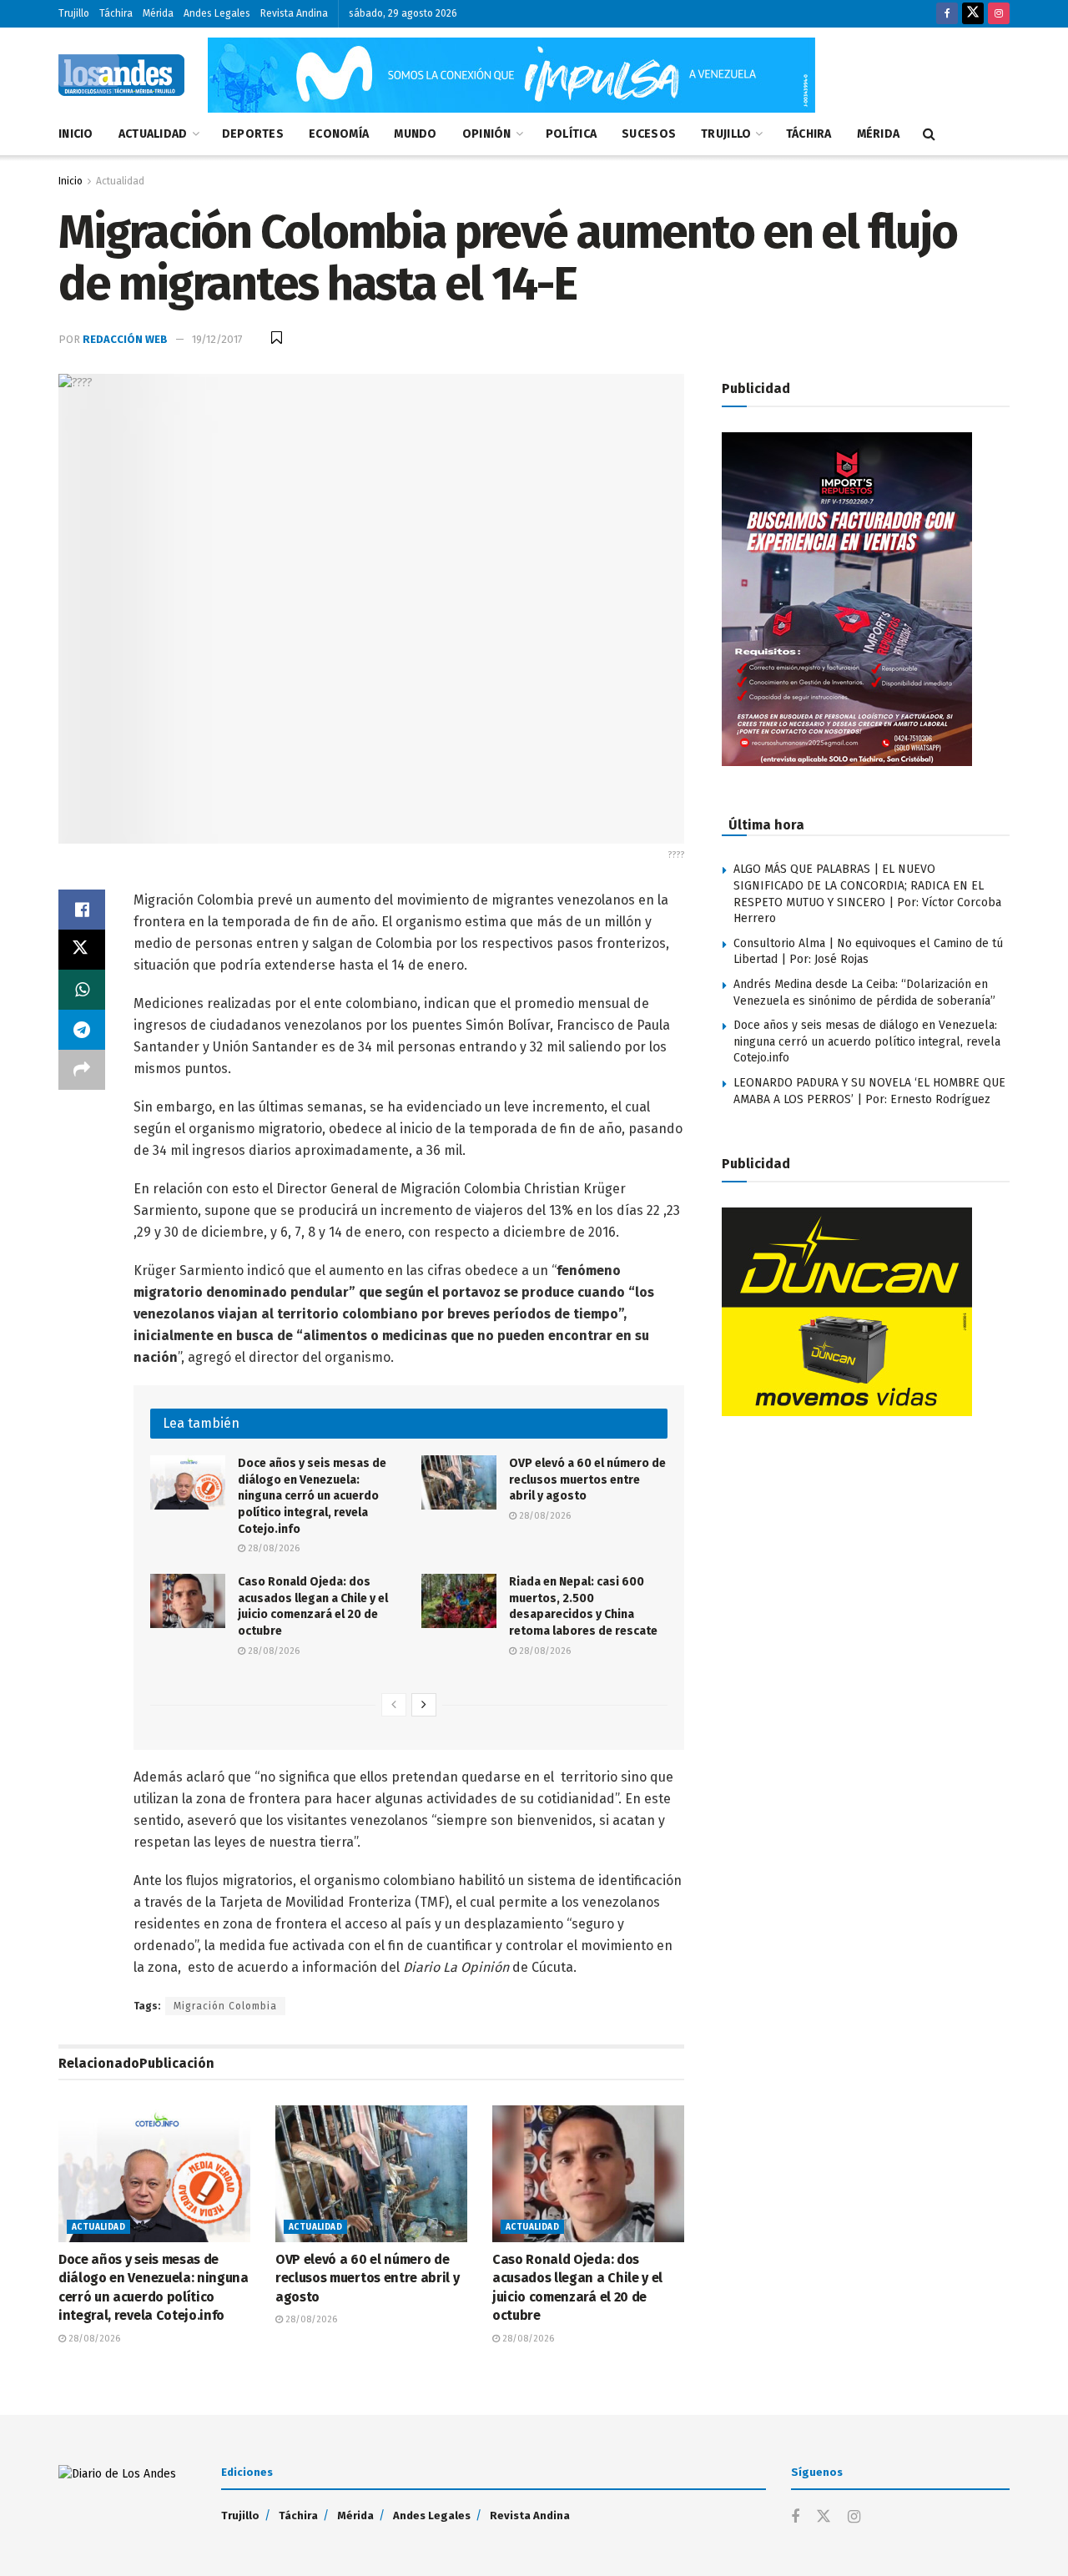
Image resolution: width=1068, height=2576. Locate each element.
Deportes (253, 134)
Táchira (116, 13)
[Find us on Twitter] (973, 14)
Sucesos (649, 134)
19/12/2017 (217, 339)
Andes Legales (217, 13)
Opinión (487, 134)
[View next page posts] (424, 1705)
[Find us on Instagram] (999, 14)
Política (571, 134)
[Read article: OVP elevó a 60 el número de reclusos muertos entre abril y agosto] (459, 1482)
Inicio (76, 134)
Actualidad (153, 134)
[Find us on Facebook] (947, 14)
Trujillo (74, 13)
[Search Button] (929, 134)
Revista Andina (294, 13)
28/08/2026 (272, 1548)
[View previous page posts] (394, 1705)
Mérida (158, 13)
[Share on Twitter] (82, 950)
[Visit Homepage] (121, 75)
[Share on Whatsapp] (82, 990)
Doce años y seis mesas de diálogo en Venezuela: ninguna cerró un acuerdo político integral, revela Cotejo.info (312, 1496)
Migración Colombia (225, 2006)
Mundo (415, 134)
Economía (339, 134)
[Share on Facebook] (82, 910)
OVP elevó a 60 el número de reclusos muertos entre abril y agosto (587, 1480)
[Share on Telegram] (82, 1030)
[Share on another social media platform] (82, 1070)
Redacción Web (125, 339)
